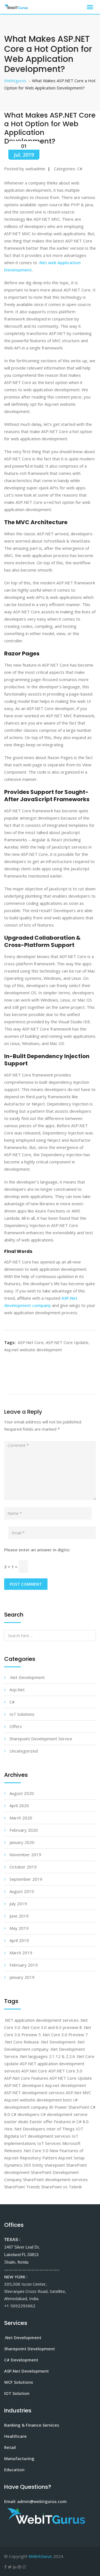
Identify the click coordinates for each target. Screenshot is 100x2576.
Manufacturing (19, 2458)
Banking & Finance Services (32, 2425)
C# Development (21, 2360)
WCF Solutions (19, 2382)
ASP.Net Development (27, 2371)
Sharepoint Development (30, 2349)
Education (14, 2470)
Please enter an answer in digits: (37, 1550)
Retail (10, 2447)
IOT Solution (17, 2393)
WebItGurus (40, 2556)
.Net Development (23, 2337)
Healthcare (15, 2436)
